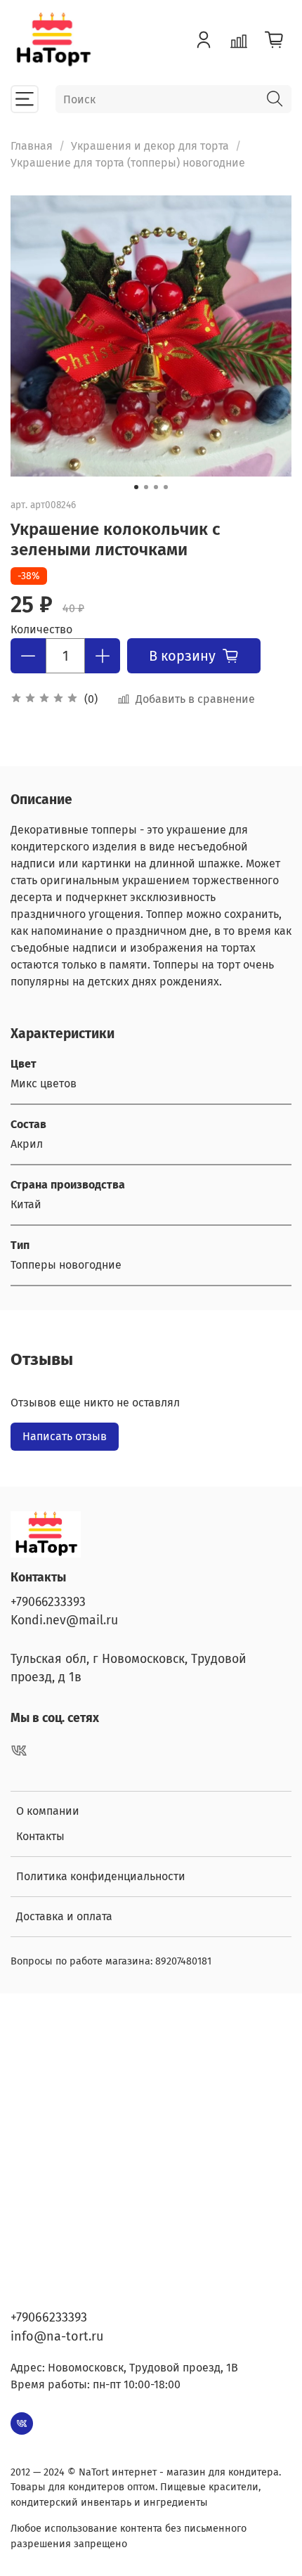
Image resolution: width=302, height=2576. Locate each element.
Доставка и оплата (64, 1916)
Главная (32, 146)
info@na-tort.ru (57, 2336)
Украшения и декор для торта (150, 146)
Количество (41, 629)
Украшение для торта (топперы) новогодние (128, 163)
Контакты (40, 1836)
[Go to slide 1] (136, 487)
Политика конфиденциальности (101, 1876)
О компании (48, 1811)
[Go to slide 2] (146, 487)
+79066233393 (48, 1602)
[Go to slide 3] (156, 487)
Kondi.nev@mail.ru (64, 1620)
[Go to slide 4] (166, 487)
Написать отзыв (65, 1436)
